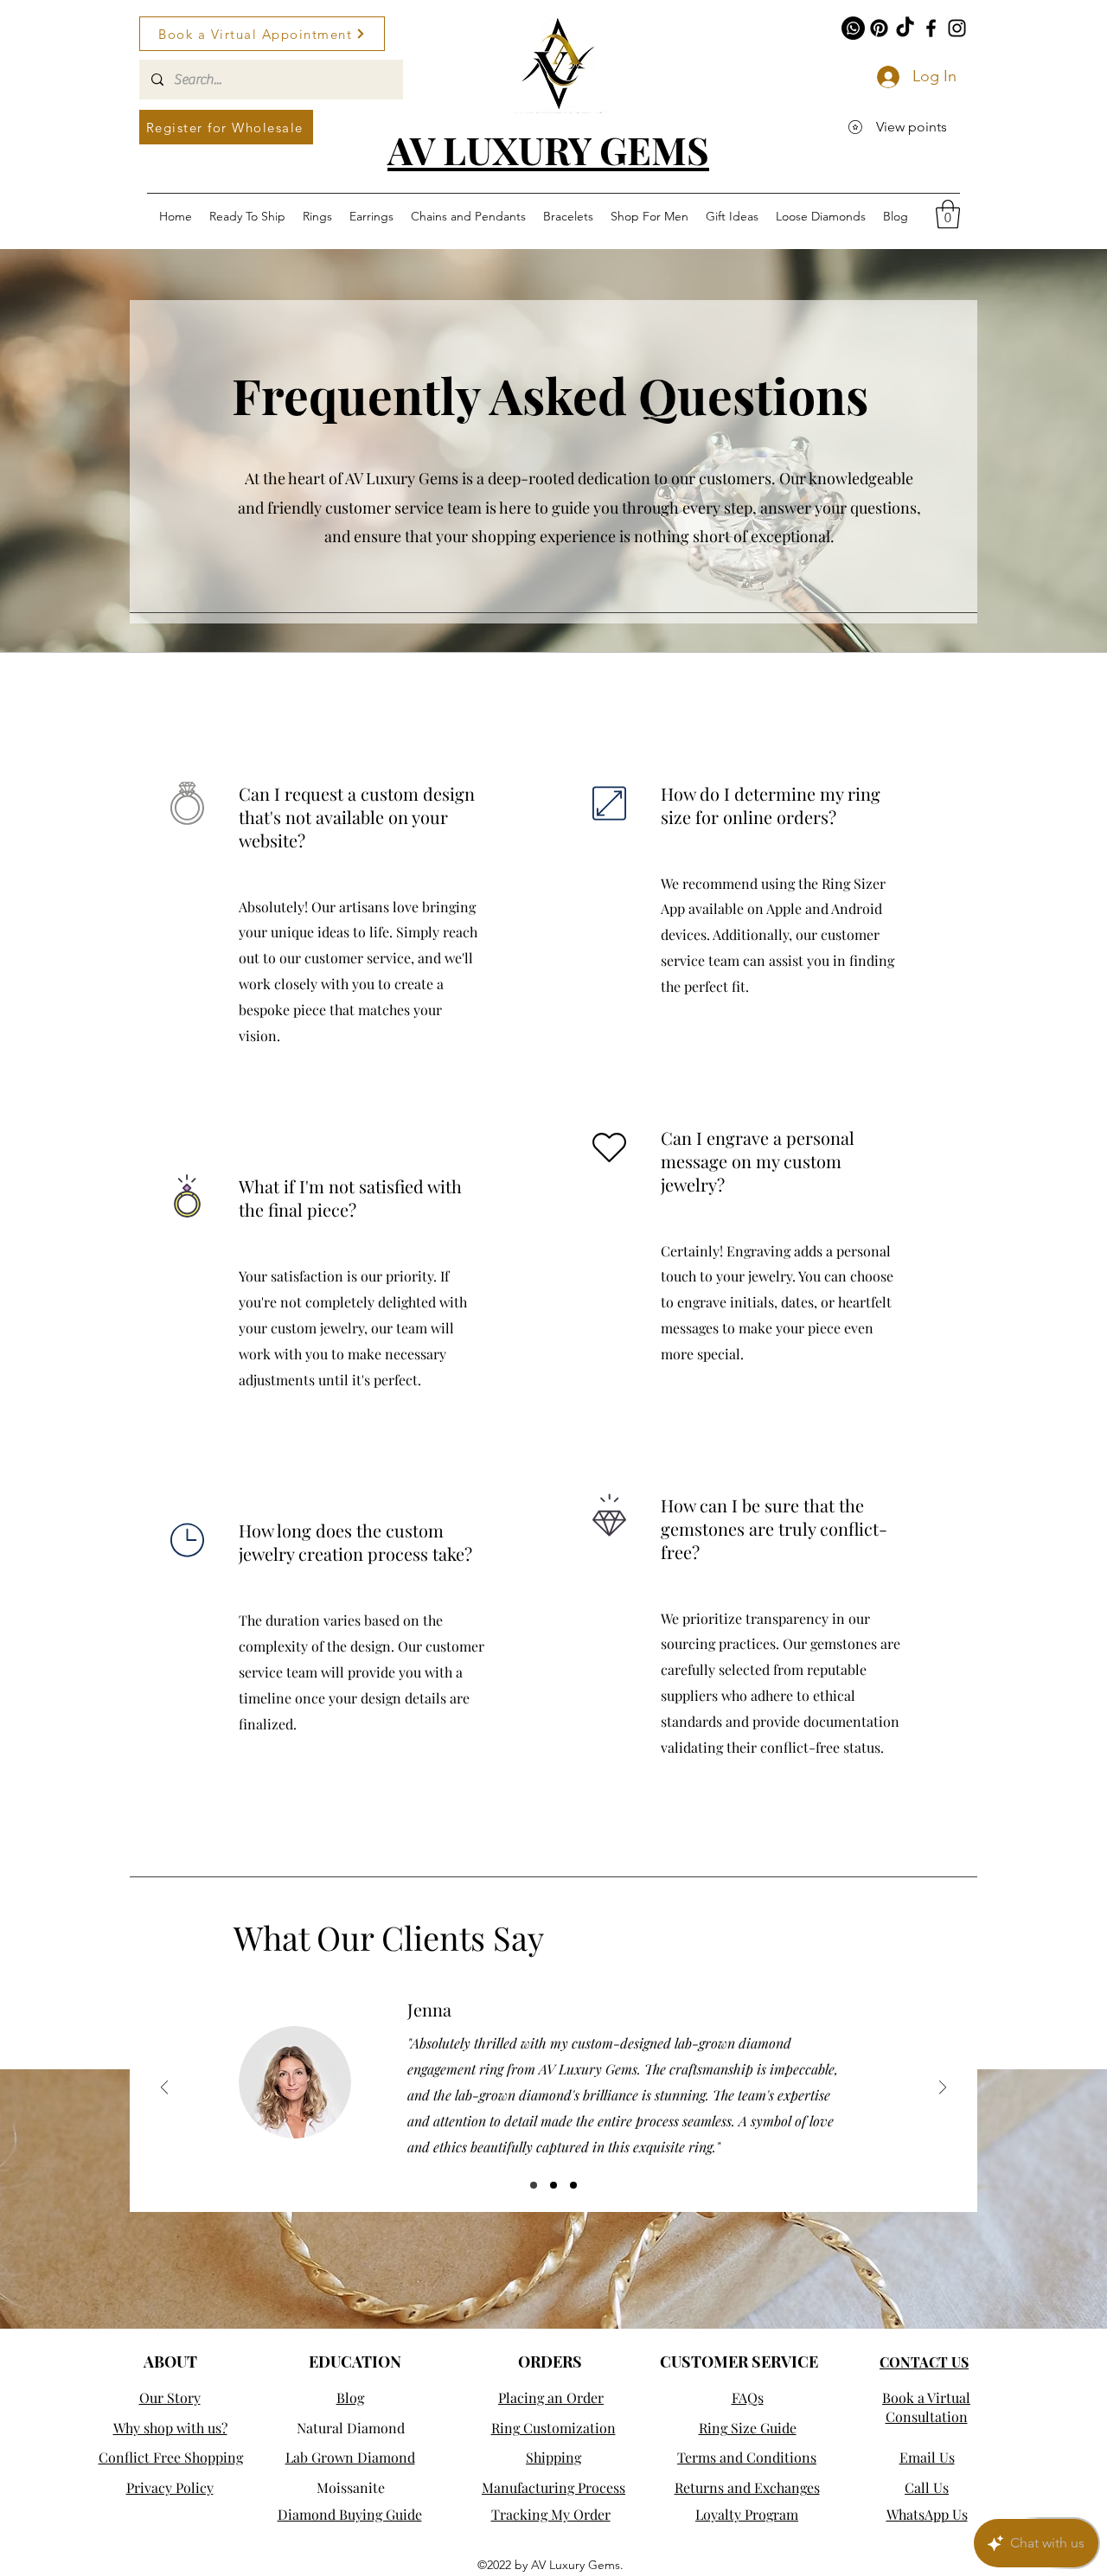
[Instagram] (957, 28)
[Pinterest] (879, 28)
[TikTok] (905, 28)
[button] (948, 214)
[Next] (943, 2089)
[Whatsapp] (853, 28)
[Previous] (164, 2089)
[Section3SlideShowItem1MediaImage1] (534, 2185)
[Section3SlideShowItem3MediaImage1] (573, 2185)
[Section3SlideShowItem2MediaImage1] (553, 2185)
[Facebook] (931, 28)
